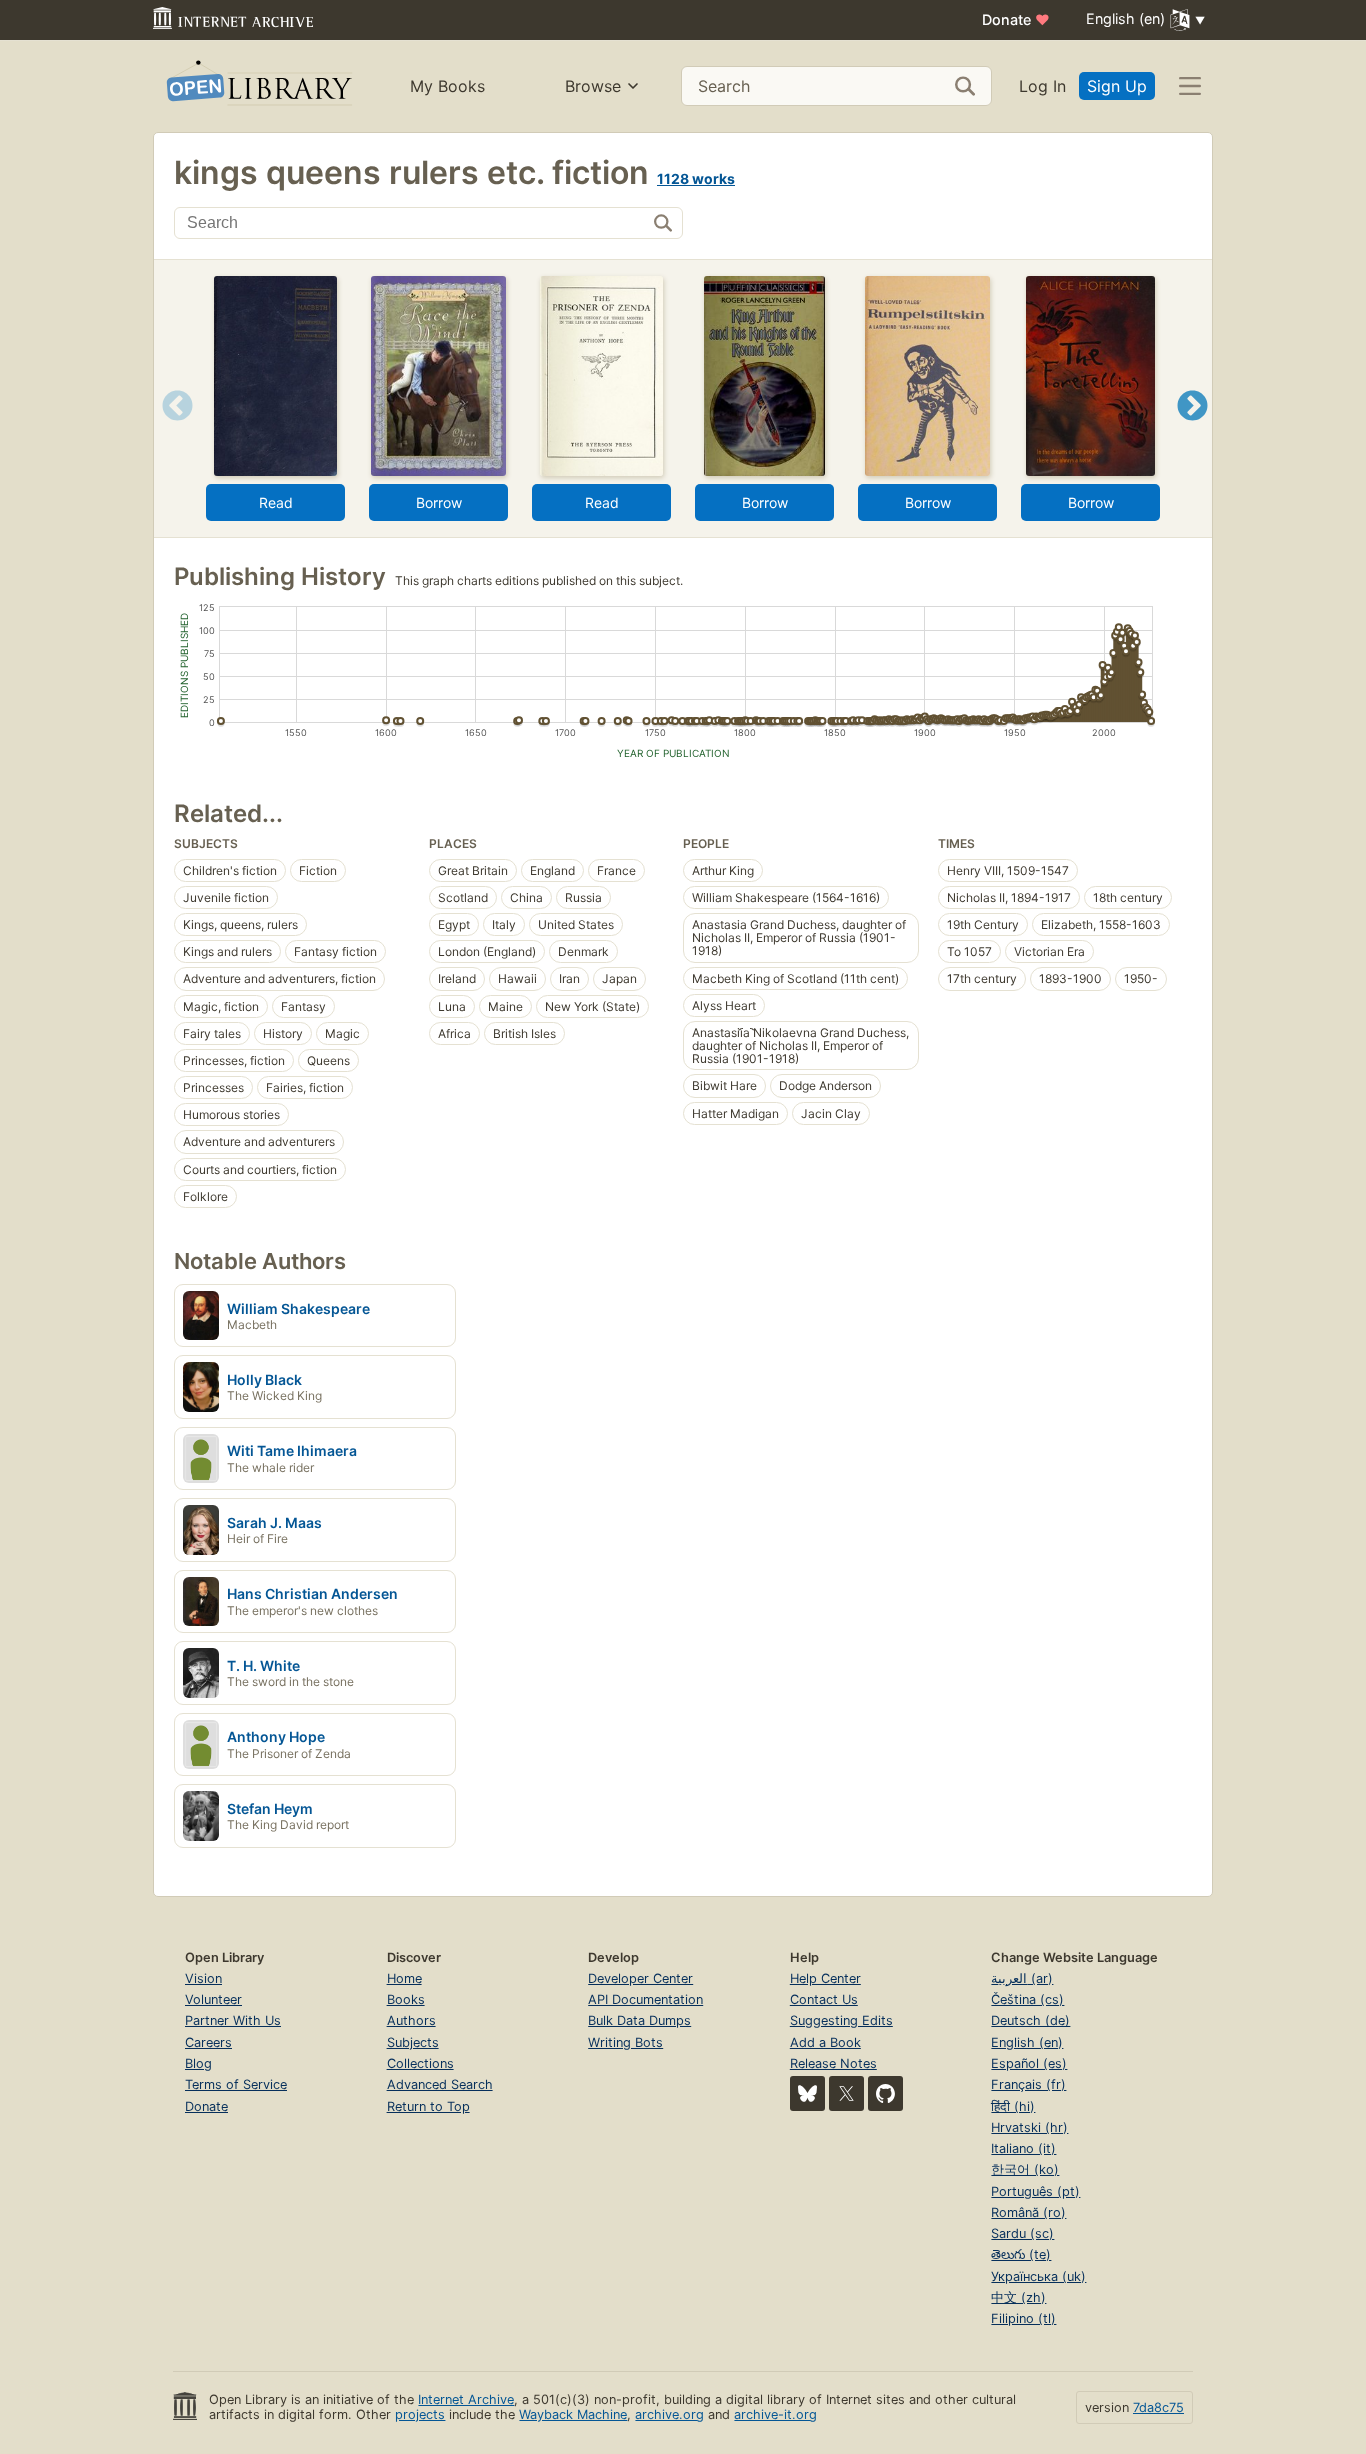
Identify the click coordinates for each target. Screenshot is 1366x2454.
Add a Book (825, 2042)
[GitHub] (885, 2093)
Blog (198, 2063)
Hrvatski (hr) (1029, 2127)
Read (276, 502)
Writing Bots (625, 2042)
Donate (1016, 19)
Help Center (825, 1978)
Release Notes (833, 2063)
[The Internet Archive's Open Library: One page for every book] (257, 86)
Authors (411, 2020)
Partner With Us (233, 2020)
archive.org (669, 2414)
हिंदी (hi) (1013, 2106)
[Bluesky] (807, 2093)
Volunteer (213, 1999)
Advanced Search (440, 2084)
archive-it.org (775, 2414)
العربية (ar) (1022, 1978)
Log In (1042, 86)
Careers (208, 2042)
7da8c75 (1158, 2407)
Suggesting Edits (841, 2020)
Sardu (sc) (1022, 2233)
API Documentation (645, 1999)
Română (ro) (1028, 2212)
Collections (420, 2063)
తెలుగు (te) (1021, 2254)
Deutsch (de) (1030, 2020)
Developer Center (640, 1978)
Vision (203, 1978)
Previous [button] (170, 430)
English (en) (1027, 2042)
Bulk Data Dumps (639, 2020)
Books (406, 1999)
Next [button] (1192, 430)
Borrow (439, 502)
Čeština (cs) (1027, 1999)
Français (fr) (1028, 2084)
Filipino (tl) (1023, 2318)
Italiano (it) (1023, 2148)
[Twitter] (846, 2093)
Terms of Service (236, 2084)
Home (404, 1978)
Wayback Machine (573, 2414)
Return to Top (428, 2106)
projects (420, 2414)
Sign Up (1117, 86)
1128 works (696, 178)
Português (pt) (1035, 2191)
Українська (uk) (1038, 2276)
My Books (447, 86)
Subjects (413, 2042)
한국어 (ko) (1025, 2169)
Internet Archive (466, 2399)
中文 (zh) (1018, 2297)
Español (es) (1029, 2063)
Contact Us (824, 1999)
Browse (593, 86)
